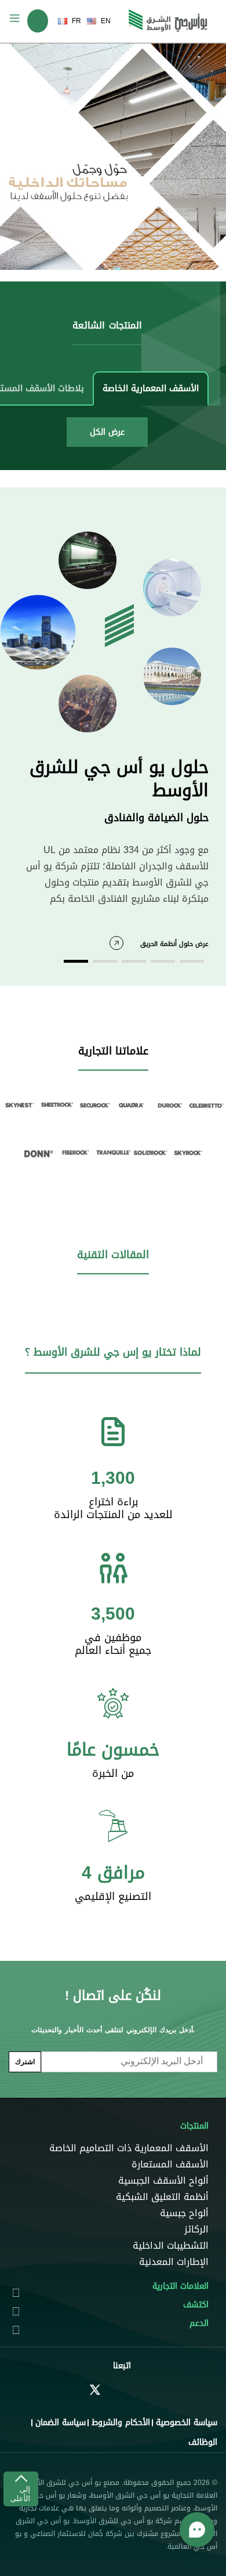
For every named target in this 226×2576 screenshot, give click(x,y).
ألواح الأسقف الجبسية (163, 2181)
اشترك (25, 2062)
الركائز (196, 2230)
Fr (76, 21)
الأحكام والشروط (121, 2423)
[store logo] (168, 21)
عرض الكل (107, 432)
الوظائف (203, 2442)
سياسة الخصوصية (187, 2423)
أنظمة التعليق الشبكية (162, 2197)
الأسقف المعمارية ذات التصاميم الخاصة (129, 2148)
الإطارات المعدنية (174, 2262)
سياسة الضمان (61, 2423)
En (106, 21)
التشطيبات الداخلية (171, 2246)
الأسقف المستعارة (170, 2165)
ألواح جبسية (184, 2213)
